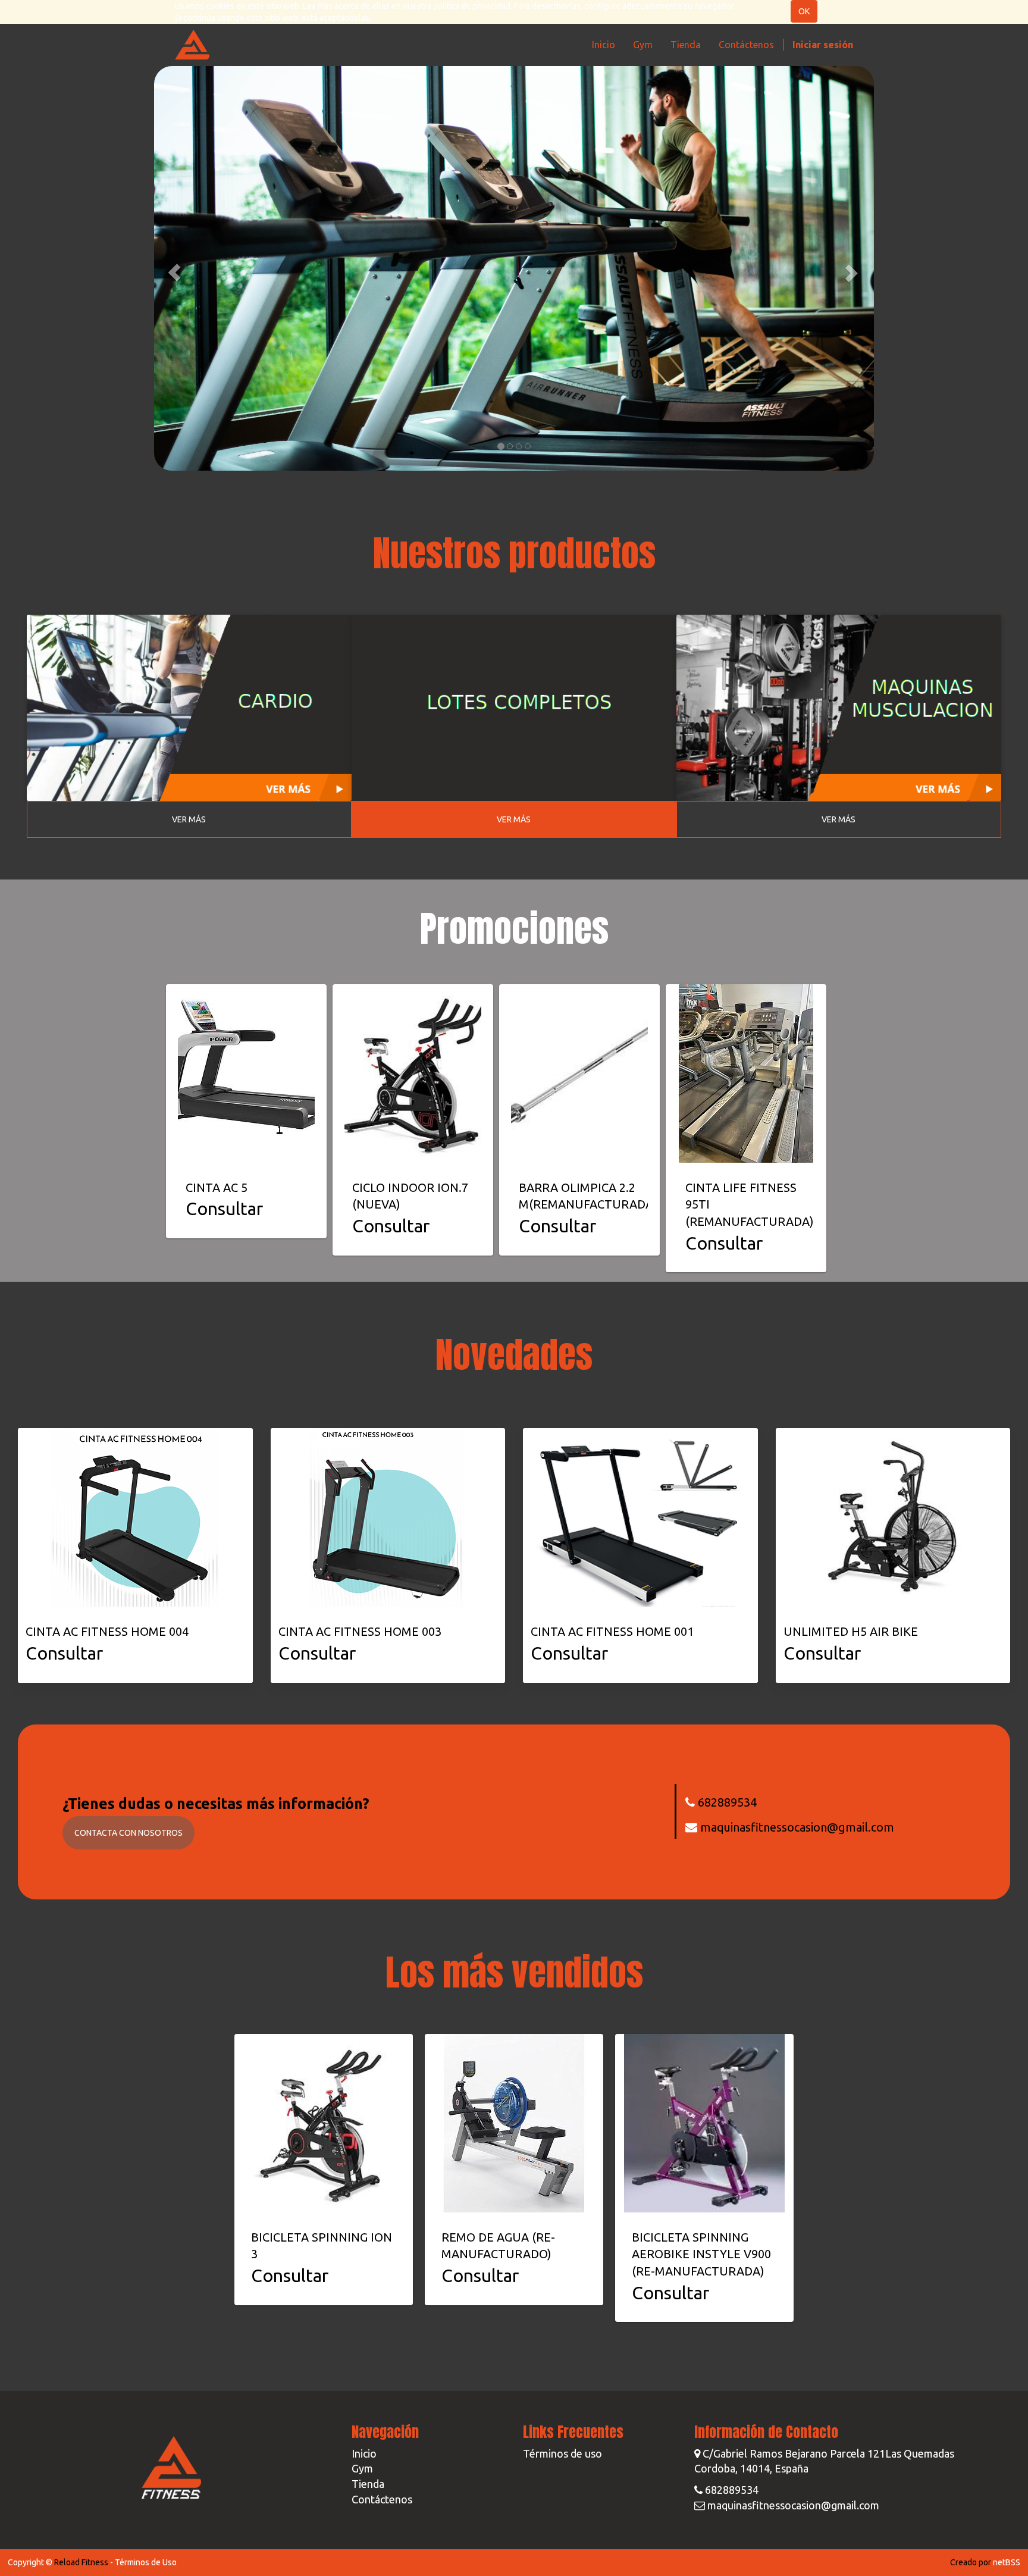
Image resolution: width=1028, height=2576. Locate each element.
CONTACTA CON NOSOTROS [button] (128, 1833)
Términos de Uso (146, 2562)
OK (804, 11)
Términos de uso (562, 2453)
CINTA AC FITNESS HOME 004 (107, 1631)
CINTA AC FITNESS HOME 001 (612, 1631)
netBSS (1007, 2562)
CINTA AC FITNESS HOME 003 (360, 1631)
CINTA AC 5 (217, 1187)
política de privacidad (472, 6)
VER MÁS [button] (189, 819)
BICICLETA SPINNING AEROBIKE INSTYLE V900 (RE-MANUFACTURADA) (701, 2254)
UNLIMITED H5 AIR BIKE (851, 1631)
